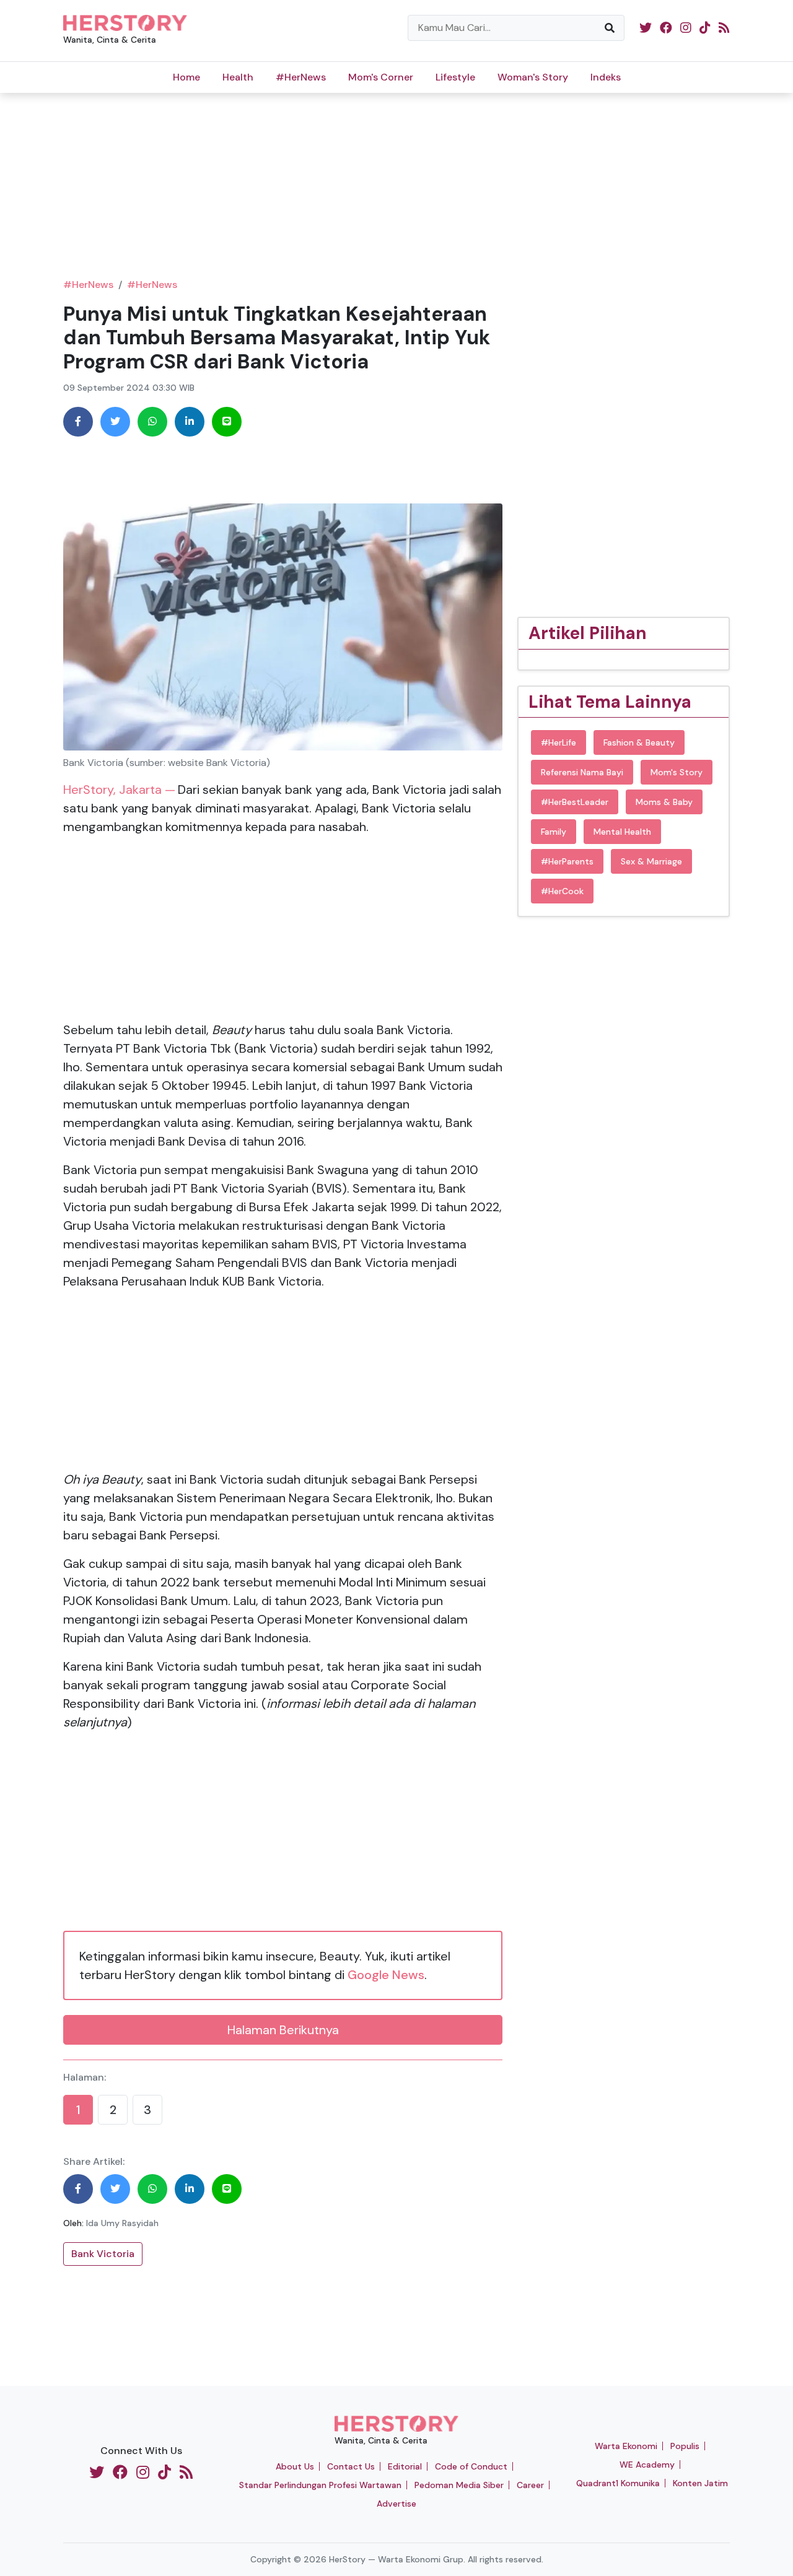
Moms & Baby (664, 802)
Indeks (606, 77)
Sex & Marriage (651, 861)
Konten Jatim (700, 2483)
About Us (295, 2466)
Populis (685, 2446)
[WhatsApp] (152, 422)
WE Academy (647, 2465)
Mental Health (622, 832)
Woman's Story (533, 77)
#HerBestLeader (575, 802)
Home (186, 77)
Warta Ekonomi (626, 2446)
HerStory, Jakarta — (119, 790)
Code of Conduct (471, 2466)
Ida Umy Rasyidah (122, 2223)
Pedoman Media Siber (459, 2485)
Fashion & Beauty (639, 742)
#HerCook (562, 891)
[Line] (227, 422)
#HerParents (567, 861)
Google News (386, 1975)
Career (530, 2485)
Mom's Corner (381, 77)
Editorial (405, 2466)
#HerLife (559, 742)
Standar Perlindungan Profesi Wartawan (320, 2485)
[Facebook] (78, 422)
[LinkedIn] (190, 422)
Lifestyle (455, 77)
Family (554, 832)
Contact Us (351, 2466)
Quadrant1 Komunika (618, 2483)
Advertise (396, 2504)
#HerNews (301, 77)
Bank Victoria (103, 2254)
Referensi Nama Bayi (582, 772)
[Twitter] (115, 422)
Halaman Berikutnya (283, 2030)
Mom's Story (677, 772)
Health (238, 77)
